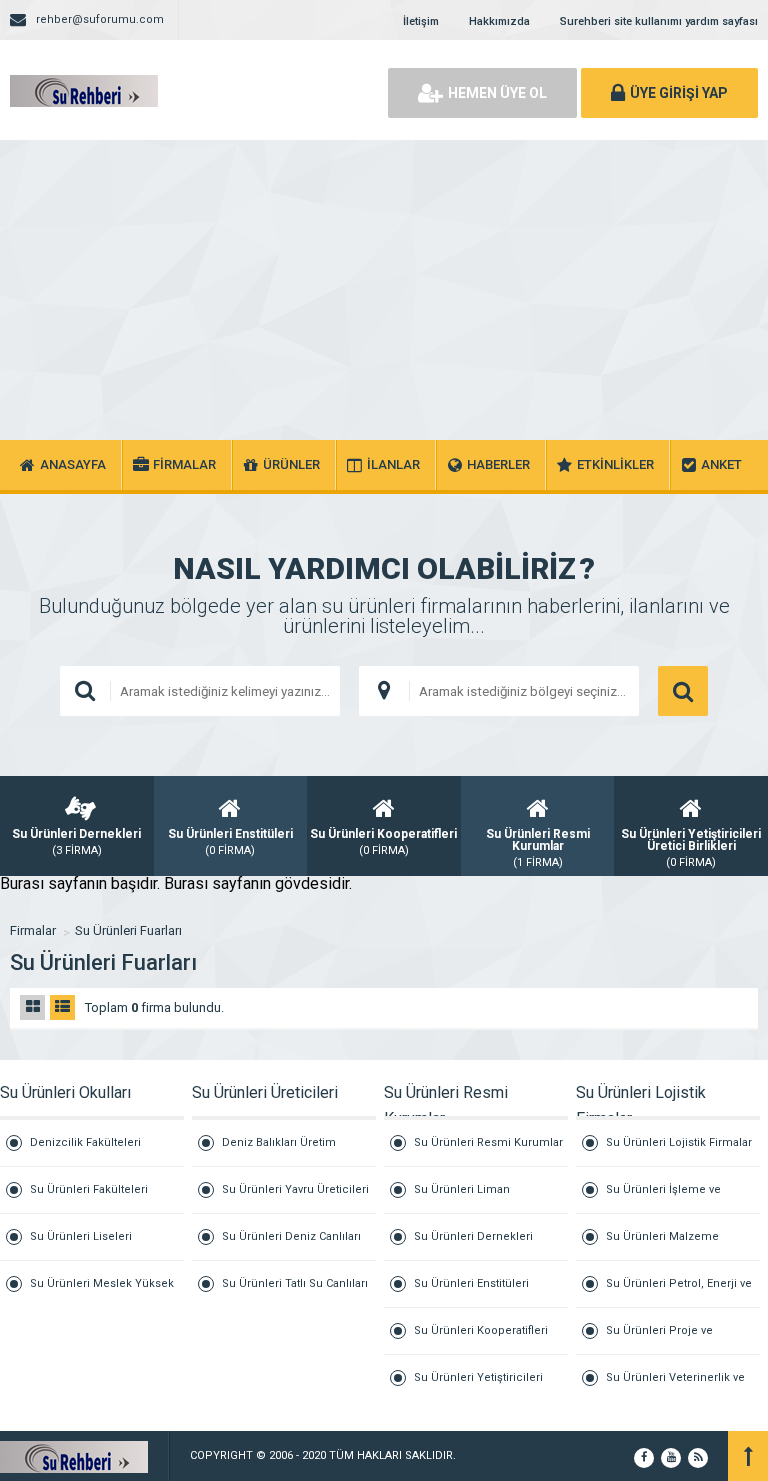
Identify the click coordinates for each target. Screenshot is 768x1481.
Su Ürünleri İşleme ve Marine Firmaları (663, 1198)
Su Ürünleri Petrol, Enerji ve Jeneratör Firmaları (679, 1292)
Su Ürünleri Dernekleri (473, 1236)
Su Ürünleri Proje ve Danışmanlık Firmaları (663, 1339)
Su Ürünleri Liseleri (81, 1236)
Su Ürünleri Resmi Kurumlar (488, 1142)
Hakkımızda (499, 21)
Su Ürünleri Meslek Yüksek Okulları (102, 1292)
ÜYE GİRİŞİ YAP (679, 93)
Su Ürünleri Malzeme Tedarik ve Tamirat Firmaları (678, 1245)
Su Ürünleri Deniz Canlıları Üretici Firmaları (291, 1245)
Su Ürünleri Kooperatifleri (481, 1330)
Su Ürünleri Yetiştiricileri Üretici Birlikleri (478, 1386)
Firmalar (33, 930)
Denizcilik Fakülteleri (85, 1142)
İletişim (421, 21)
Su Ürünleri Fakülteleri (89, 1189)
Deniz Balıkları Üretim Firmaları (279, 1151)
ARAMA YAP (683, 691)
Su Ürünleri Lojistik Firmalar (679, 1142)
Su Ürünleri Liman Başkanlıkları (462, 1198)
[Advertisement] (384, 290)
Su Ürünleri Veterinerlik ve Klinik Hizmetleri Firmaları (675, 1386)
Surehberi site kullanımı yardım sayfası (659, 21)
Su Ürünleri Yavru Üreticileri (295, 1189)
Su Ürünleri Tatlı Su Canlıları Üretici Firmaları (295, 1292)
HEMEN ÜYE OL (497, 93)
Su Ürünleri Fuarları (128, 930)
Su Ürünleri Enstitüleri (471, 1283)
